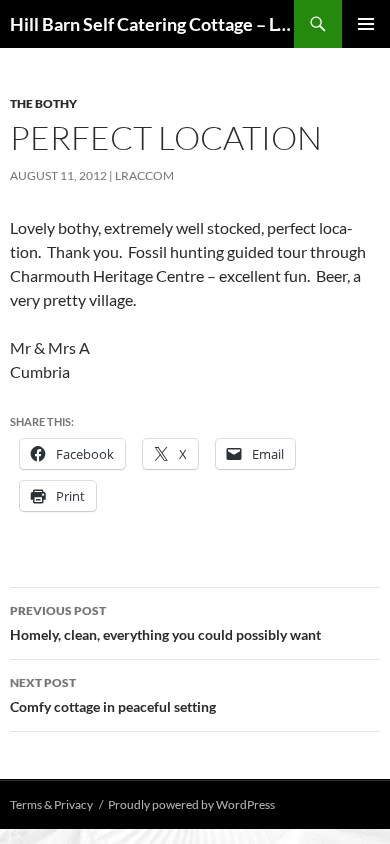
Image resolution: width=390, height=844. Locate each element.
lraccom (144, 175)
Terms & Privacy (51, 804)
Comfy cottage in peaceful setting (113, 695)
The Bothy (43, 103)
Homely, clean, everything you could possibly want (165, 623)
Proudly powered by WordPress (191, 804)
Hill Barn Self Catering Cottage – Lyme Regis (152, 24)
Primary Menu (366, 24)
